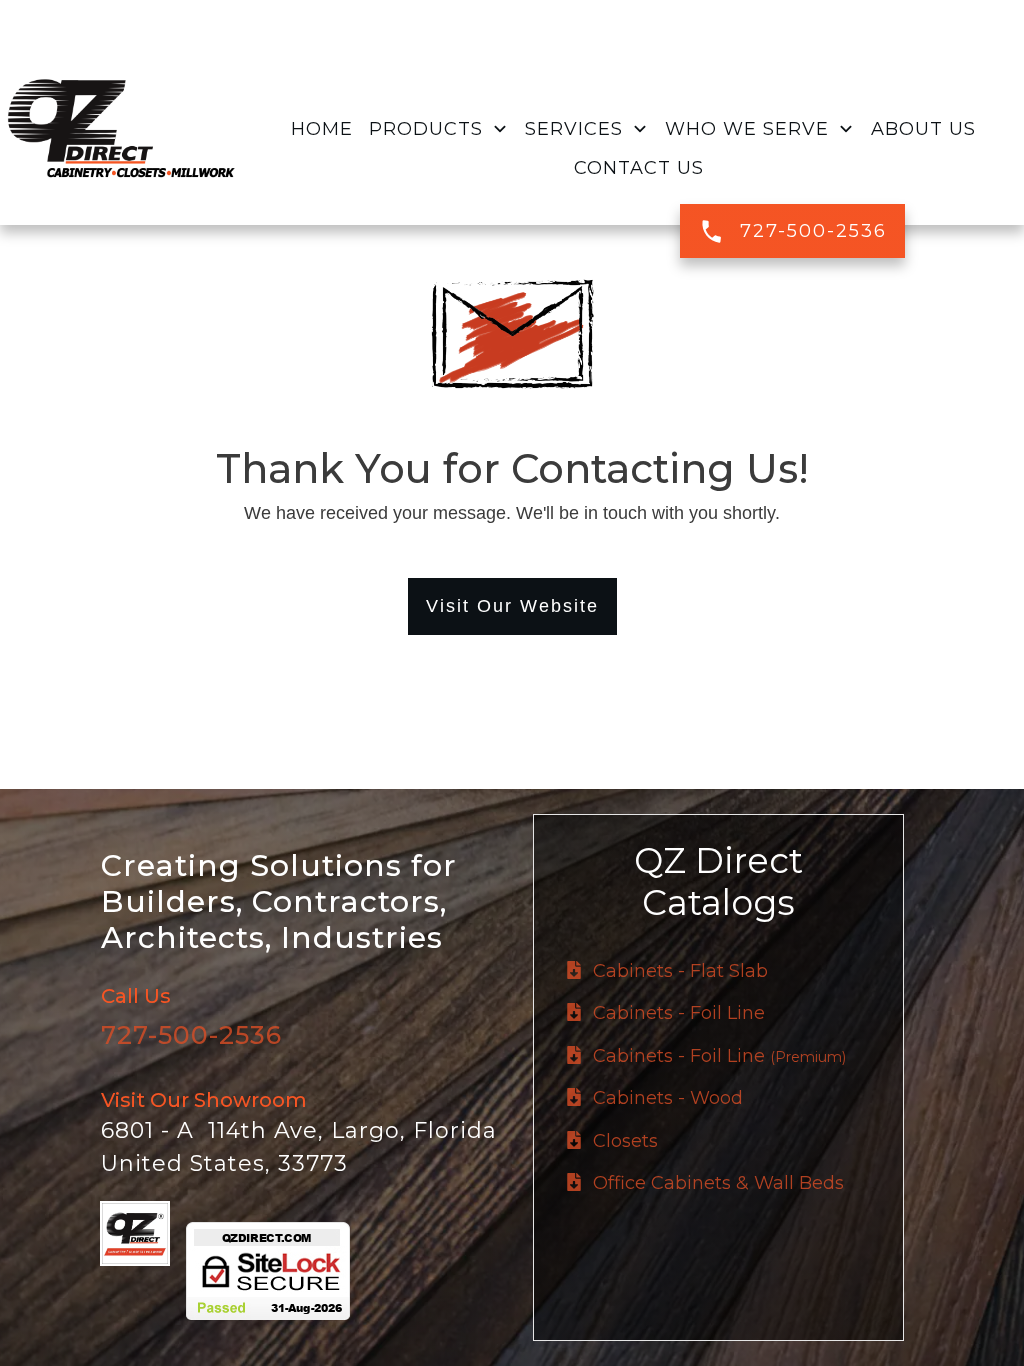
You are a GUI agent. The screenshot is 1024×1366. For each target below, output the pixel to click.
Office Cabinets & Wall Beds (718, 1183)
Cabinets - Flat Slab (680, 971)
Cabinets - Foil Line (679, 1013)
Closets (625, 1141)
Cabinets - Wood (668, 1098)
